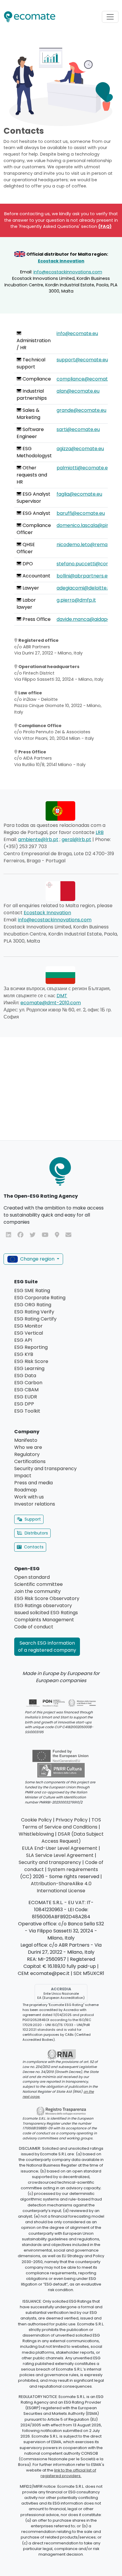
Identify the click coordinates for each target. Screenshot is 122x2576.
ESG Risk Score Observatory (47, 1598)
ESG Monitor (28, 1326)
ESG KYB (24, 1354)
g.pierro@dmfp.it (76, 600)
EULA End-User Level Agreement (60, 1848)
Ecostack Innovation (61, 261)
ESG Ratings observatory (43, 1605)
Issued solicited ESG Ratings (46, 1613)
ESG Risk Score (31, 1361)
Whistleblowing (36, 1834)
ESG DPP (24, 1404)
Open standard (32, 1577)
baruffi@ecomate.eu (81, 513)
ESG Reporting (31, 1347)
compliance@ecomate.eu (87, 379)
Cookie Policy (36, 1820)
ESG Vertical (29, 1333)
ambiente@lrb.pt (38, 839)
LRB (100, 832)
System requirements (73, 1869)
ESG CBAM (26, 1390)
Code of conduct (34, 1627)
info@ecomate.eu (77, 333)
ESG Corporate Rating (40, 1298)
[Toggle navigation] (110, 17)
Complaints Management (44, 1620)
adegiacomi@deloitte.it (84, 588)
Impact (23, 1476)
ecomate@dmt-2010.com (51, 1003)
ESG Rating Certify (35, 1319)
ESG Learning (29, 1368)
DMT (62, 996)
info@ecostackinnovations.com (68, 272)
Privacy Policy (72, 1820)
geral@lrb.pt (76, 839)
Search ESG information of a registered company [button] (47, 1647)
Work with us (29, 1497)
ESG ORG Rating (33, 1305)
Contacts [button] (34, 1547)
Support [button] (33, 1519)
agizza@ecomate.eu (80, 449)
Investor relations (35, 1504)
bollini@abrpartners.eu (83, 576)
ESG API (23, 1340)
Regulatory (27, 1454)
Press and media (33, 1483)
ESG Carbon (28, 1383)
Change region (37, 1259)
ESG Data (25, 1376)
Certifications (30, 1461)
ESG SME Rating (32, 1291)
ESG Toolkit (27, 1411)
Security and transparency (45, 1469)
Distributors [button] (36, 1533)
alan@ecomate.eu (78, 391)
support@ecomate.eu (82, 360)
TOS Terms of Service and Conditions (62, 1823)
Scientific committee (38, 1584)
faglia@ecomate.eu (79, 494)
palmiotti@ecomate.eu (84, 468)
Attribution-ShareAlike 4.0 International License (61, 1887)
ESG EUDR (26, 1397)
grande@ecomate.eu (81, 410)
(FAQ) (105, 226)
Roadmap (26, 1490)
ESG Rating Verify (34, 1312)
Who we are (28, 1447)
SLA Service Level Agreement (60, 1855)
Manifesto (26, 1440)
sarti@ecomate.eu (78, 429)
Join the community (37, 1591)
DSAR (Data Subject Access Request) (73, 1838)
